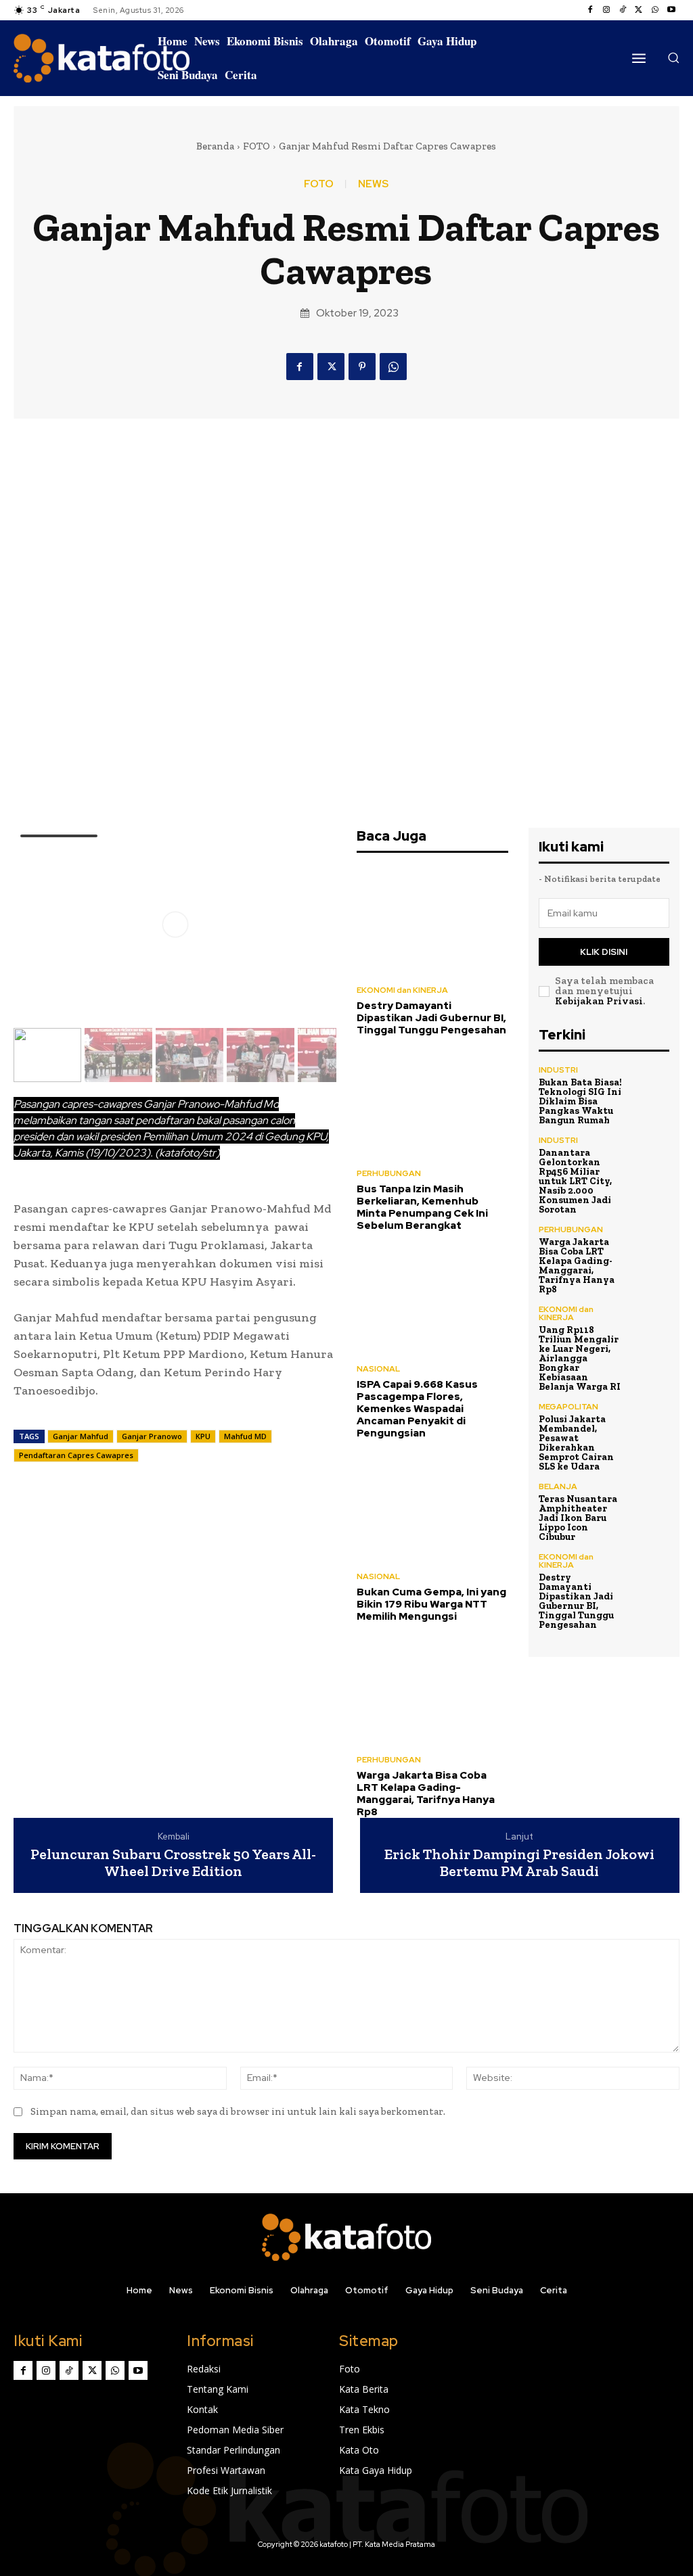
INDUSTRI (558, 1070)
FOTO (256, 146)
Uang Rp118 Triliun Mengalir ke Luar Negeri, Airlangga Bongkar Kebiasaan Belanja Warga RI (580, 1358)
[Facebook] (590, 10)
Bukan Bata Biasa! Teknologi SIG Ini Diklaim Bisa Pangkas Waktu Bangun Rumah (580, 1101)
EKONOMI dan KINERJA (402, 990)
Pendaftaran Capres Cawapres (76, 1455)
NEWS (373, 184)
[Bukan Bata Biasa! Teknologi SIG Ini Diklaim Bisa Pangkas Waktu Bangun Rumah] (650, 1085)
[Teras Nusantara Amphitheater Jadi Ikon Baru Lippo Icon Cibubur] (650, 1502)
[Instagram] (606, 10)
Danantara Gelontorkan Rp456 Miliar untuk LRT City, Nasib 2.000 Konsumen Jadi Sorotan (575, 1181)
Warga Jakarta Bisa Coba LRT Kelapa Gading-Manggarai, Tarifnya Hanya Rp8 (426, 1794)
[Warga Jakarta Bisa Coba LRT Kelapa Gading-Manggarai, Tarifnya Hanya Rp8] (432, 1690)
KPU (203, 1436)
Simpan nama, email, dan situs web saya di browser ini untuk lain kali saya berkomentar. (238, 2111)
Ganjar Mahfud (81, 1436)
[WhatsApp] (655, 10)
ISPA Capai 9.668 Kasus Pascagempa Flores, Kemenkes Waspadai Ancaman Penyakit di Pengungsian (417, 1409)
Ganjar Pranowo (152, 1436)
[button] (673, 57)
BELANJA (558, 1486)
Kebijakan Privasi (599, 1001)
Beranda (215, 146)
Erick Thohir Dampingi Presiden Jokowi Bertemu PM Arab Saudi (519, 1863)
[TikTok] (623, 10)
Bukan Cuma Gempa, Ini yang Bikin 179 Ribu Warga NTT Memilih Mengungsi (431, 1604)
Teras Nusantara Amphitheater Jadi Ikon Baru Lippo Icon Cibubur (578, 1518)
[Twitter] (639, 10)
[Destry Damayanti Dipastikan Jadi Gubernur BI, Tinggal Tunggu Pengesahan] (432, 921)
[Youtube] (671, 10)
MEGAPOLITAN (568, 1407)
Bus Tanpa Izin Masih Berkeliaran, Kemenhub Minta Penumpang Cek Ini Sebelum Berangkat (422, 1207)
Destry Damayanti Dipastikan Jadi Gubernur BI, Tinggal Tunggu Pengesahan (431, 1018)
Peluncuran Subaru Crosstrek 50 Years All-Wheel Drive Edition (173, 1863)
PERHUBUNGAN (389, 1173)
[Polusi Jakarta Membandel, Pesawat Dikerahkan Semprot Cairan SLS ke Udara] (650, 1422)
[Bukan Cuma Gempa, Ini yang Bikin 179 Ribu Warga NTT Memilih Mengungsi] (432, 1507)
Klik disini (604, 952)
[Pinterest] (362, 367)
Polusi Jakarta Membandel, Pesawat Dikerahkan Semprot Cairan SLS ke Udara (576, 1443)
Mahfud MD (245, 1436)
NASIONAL (378, 1369)
